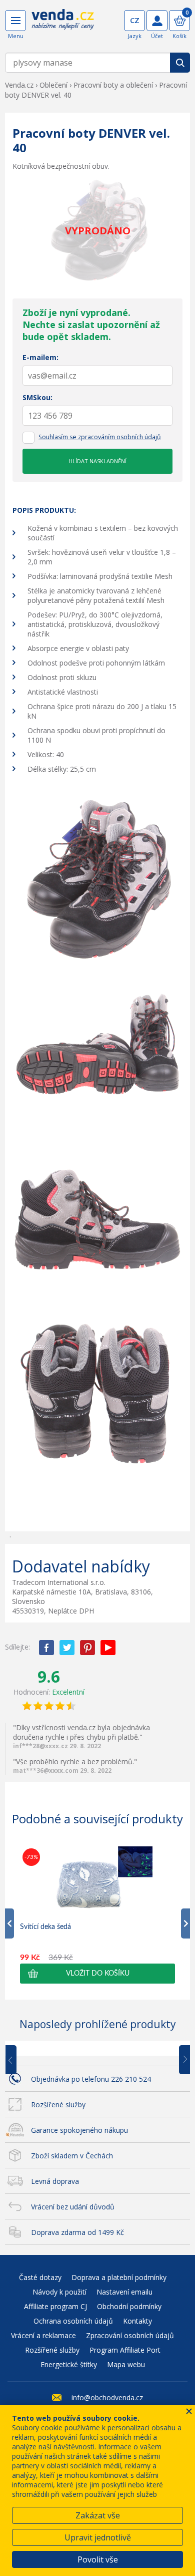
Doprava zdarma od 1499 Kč (77, 2232)
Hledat (180, 63)
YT (108, 1648)
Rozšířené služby (58, 2105)
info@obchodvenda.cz (107, 2397)
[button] (97, 1974)
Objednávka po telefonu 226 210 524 (91, 2079)
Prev (18, 2060)
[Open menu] (15, 21)
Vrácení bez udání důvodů (73, 2207)
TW (67, 1648)
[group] (97, 1915)
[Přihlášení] (157, 21)
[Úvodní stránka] (63, 26)
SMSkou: (37, 397)
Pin (87, 1648)
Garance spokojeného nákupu (79, 2130)
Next (181, 2060)
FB (46, 1648)
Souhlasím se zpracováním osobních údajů (100, 437)
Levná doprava (55, 2181)
